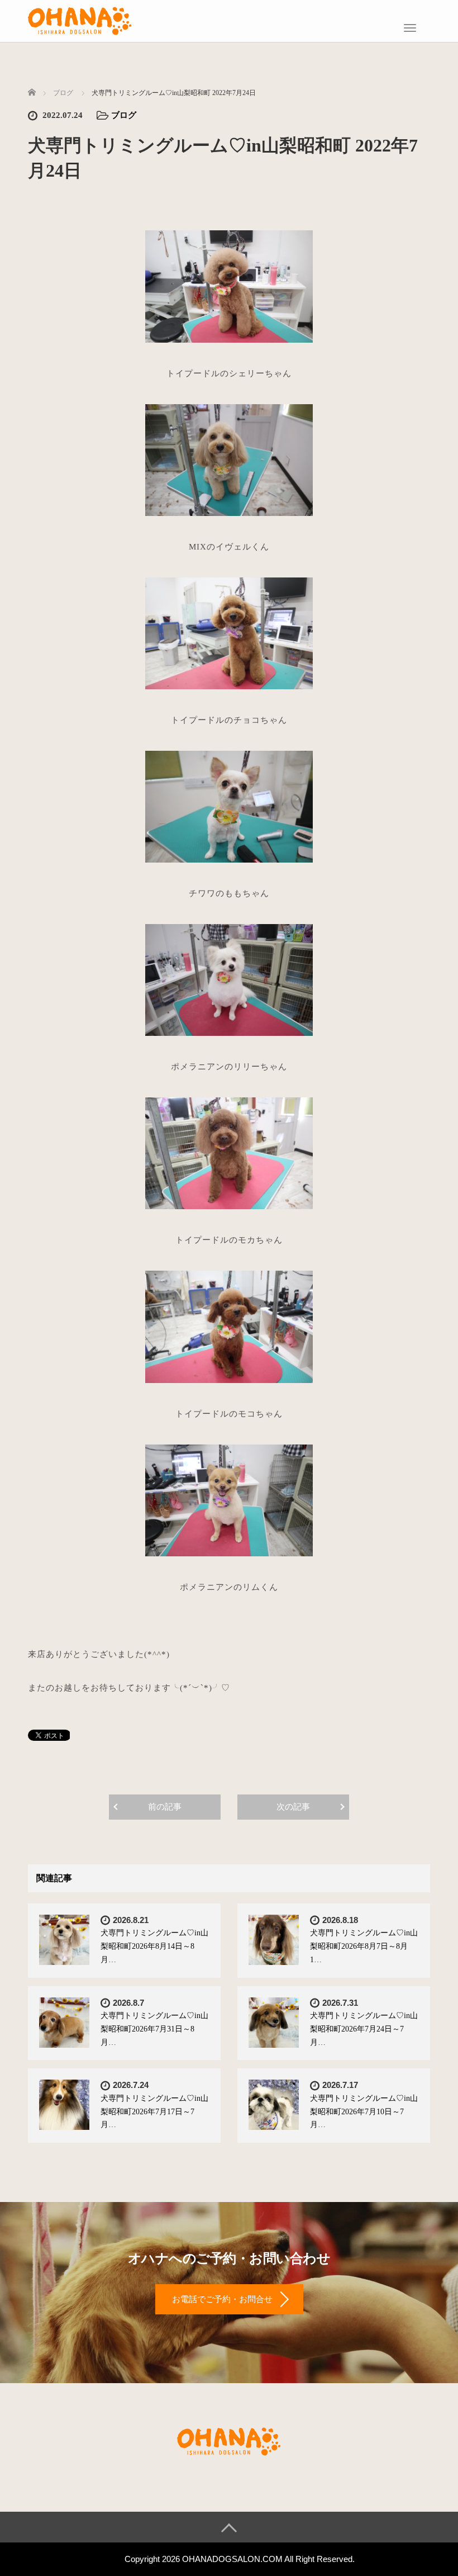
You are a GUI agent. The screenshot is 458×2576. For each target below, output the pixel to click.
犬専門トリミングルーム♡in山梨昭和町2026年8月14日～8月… (154, 1946)
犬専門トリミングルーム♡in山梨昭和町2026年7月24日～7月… (364, 2029)
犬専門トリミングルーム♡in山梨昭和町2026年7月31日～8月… (154, 2029)
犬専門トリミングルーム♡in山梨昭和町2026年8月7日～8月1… (364, 1946)
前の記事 (165, 1807)
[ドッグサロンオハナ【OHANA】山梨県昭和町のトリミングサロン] (80, 20)
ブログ (124, 115)
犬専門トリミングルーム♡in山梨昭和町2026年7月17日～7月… (154, 2112)
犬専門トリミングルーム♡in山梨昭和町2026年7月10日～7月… (364, 2112)
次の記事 (293, 1807)
